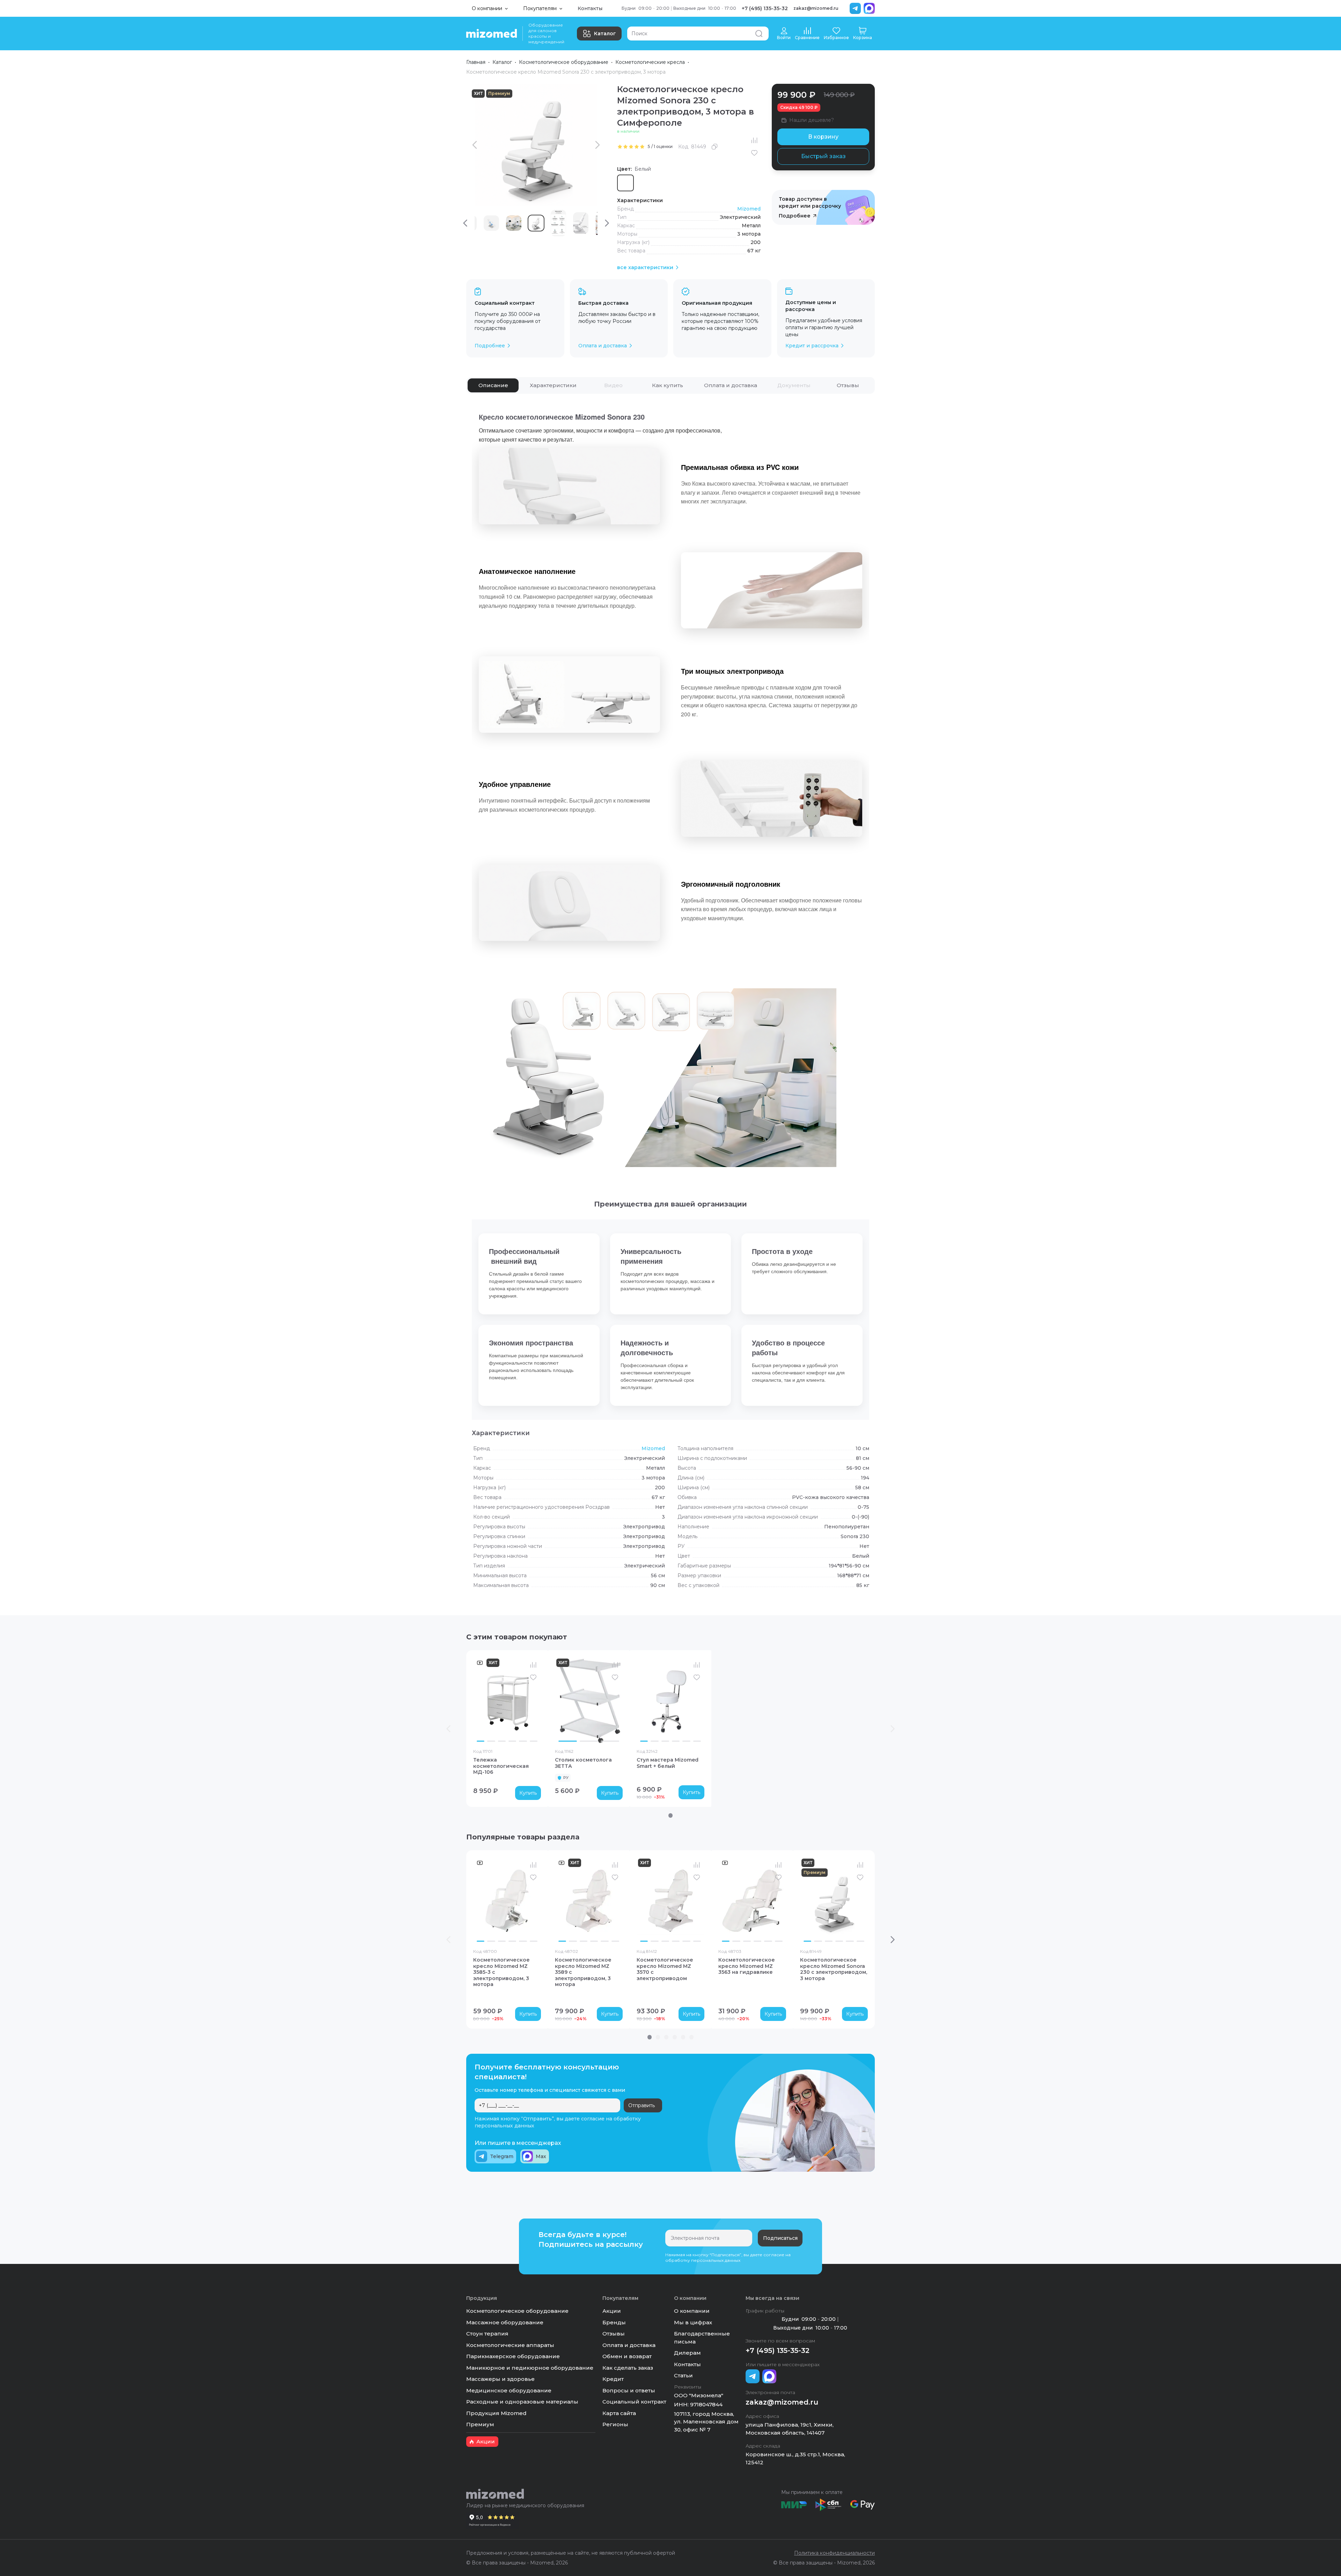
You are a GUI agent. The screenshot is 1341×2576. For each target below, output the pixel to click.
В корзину (823, 137)
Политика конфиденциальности (834, 2553)
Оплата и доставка (629, 2345)
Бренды (614, 2322)
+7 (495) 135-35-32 (765, 8)
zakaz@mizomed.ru (816, 8)
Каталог (605, 34)
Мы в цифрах (693, 2322)
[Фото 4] (512, 1741)
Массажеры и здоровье (500, 2379)
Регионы (615, 2424)
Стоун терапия (487, 2334)
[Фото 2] (491, 1741)
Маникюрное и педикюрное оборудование (530, 2368)
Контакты (590, 8)
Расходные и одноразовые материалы (522, 2402)
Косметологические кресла (650, 62)
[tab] (493, 385)
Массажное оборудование (505, 2322)
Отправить (642, 2105)
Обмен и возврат (627, 2356)
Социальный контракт (634, 2402)
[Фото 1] (481, 1741)
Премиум (480, 2424)
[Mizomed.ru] (492, 34)
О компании (692, 2311)
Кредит (613, 2379)
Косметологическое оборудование (564, 62)
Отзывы (614, 2334)
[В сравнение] (754, 140)
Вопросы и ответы (629, 2390)
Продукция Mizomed (496, 2413)
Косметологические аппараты (510, 2345)
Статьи (683, 2375)
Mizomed (749, 209)
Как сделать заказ (628, 2368)
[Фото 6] (534, 1741)
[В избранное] (754, 153)
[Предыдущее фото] (480, 1701)
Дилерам (687, 2353)
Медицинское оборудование (509, 2390)
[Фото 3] (502, 1741)
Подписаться (780, 2238)
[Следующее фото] (534, 1701)
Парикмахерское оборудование (513, 2356)
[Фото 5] (523, 1741)
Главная (476, 62)
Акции (612, 2311)
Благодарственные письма (702, 2338)
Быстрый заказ (823, 156)
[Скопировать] (715, 147)
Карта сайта (619, 2413)
